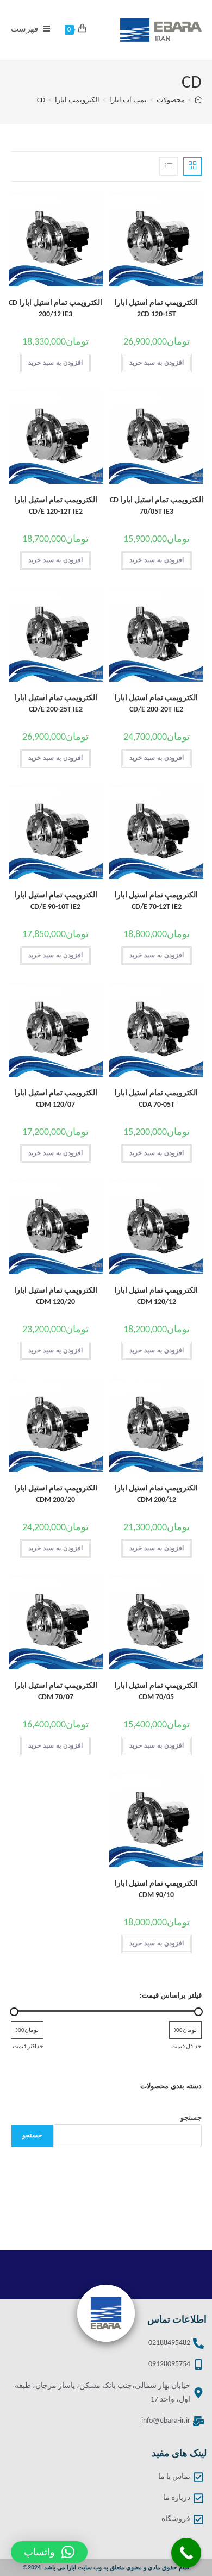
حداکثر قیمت (28, 2047)
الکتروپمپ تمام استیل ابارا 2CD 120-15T (156, 309)
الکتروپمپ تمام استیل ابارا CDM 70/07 (56, 1692)
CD (41, 100)
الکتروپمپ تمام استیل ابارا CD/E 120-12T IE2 (56, 506)
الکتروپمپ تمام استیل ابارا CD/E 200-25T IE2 (56, 704)
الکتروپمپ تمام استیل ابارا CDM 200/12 (156, 1494)
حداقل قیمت (186, 2047)
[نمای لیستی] (169, 166)
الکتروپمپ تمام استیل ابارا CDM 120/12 (156, 1296)
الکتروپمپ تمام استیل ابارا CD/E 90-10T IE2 (56, 901)
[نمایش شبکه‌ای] (192, 166)
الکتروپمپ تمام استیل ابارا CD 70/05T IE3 (157, 506)
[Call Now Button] (186, 2553)
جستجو (191, 2118)
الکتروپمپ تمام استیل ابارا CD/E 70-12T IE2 (156, 901)
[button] (49, 2552)
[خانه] (198, 100)
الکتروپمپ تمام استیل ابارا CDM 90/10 (156, 1889)
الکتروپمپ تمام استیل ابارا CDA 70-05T (156, 1099)
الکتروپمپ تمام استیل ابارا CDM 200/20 (56, 1494)
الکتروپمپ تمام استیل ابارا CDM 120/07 (56, 1099)
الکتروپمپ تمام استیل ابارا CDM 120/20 (56, 1296)
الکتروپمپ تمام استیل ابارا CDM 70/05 (156, 1692)
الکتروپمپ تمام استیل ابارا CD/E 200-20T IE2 (156, 704)
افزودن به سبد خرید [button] (157, 363)
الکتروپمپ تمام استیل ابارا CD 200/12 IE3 (55, 309)
